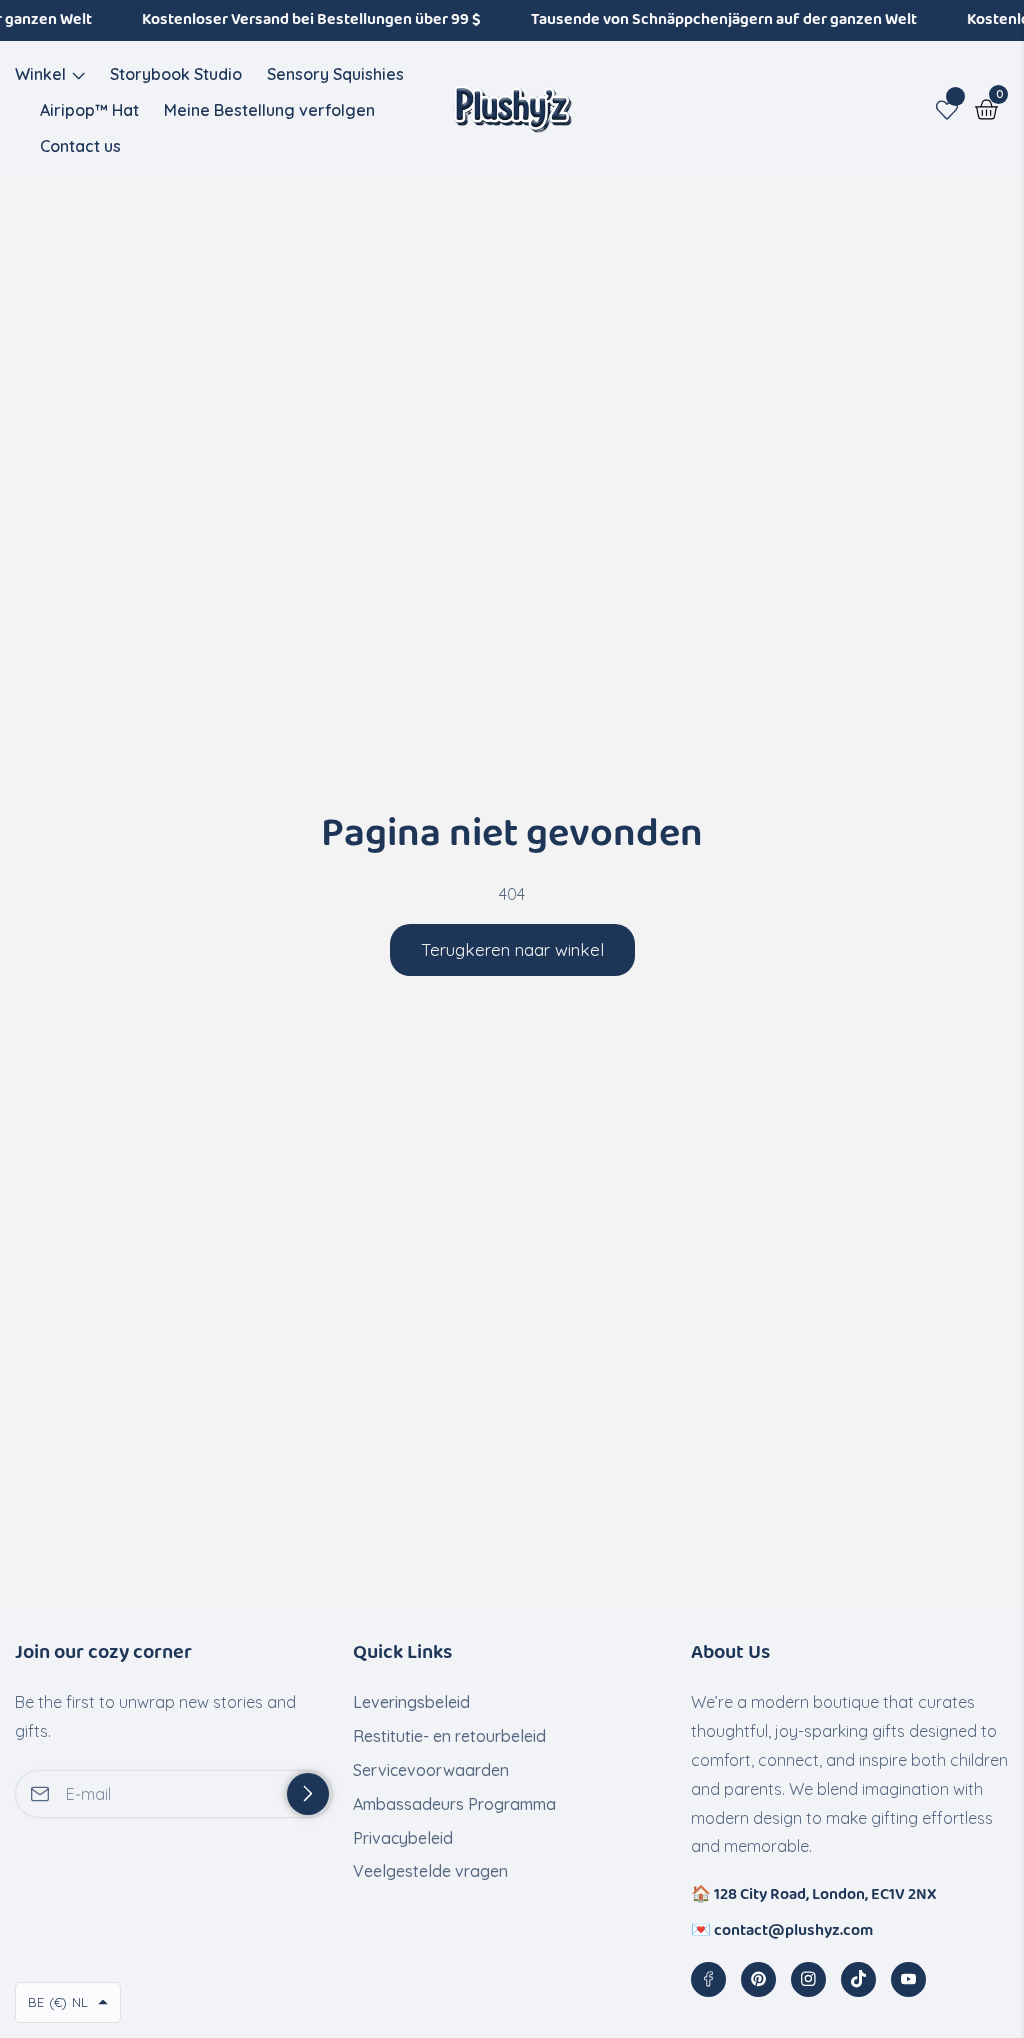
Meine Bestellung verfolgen (269, 110)
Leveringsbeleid (411, 1702)
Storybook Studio (176, 74)
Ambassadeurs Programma (454, 1804)
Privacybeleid (403, 1838)
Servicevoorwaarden (431, 1770)
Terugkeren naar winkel (512, 949)
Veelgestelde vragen (430, 1871)
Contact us (80, 146)
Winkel (40, 74)
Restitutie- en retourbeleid (449, 1736)
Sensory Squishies (335, 74)
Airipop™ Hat (89, 110)
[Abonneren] (308, 1794)
